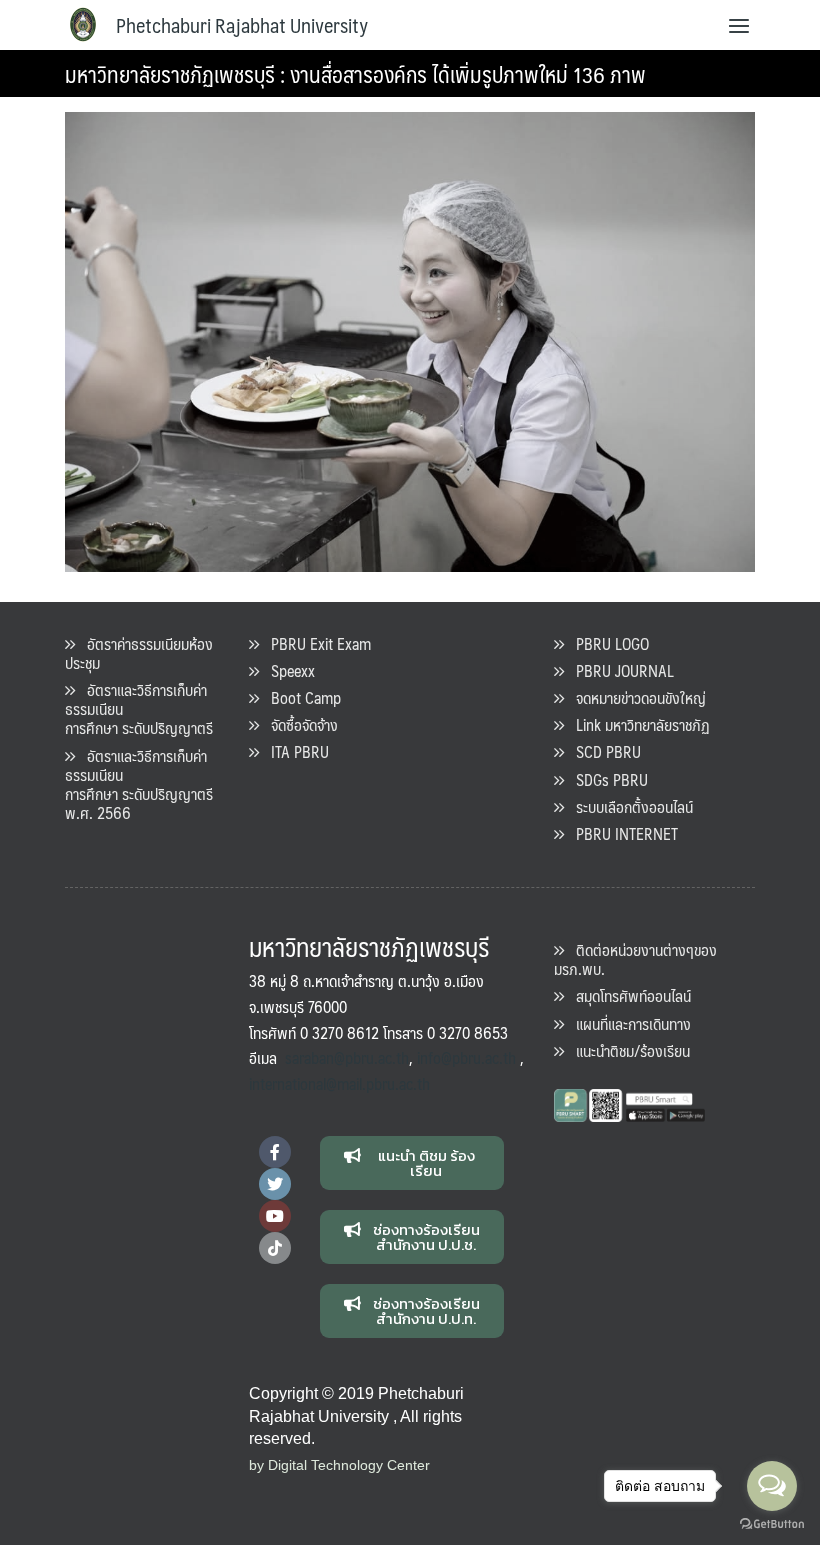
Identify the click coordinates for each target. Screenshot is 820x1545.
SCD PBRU (602, 751)
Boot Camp (300, 697)
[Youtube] (275, 1216)
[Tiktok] (275, 1248)
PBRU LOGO (606, 643)
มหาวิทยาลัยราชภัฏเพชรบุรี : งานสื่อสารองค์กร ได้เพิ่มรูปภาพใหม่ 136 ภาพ (355, 73)
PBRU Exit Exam (315, 643)
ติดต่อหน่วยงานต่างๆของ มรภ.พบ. (635, 959)
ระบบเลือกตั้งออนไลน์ (628, 806)
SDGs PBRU (606, 779)
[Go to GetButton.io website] (772, 1524)
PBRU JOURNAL (619, 670)
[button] (412, 1163)
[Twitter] (275, 1184)
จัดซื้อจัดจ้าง (298, 724)
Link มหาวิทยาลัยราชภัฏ (637, 724)
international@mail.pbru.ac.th (339, 1083)
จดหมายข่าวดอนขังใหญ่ (635, 697)
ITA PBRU (294, 751)
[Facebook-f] (275, 1152)
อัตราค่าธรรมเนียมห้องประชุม (139, 653)
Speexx (287, 670)
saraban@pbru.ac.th (347, 1057)
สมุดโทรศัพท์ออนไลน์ (627, 995)
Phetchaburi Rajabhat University (242, 25)
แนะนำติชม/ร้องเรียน (627, 1050)
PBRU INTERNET (621, 833)
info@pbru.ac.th (466, 1057)
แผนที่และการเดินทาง (627, 1023)
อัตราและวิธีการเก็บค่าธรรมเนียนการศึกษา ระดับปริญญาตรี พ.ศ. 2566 (139, 784)
